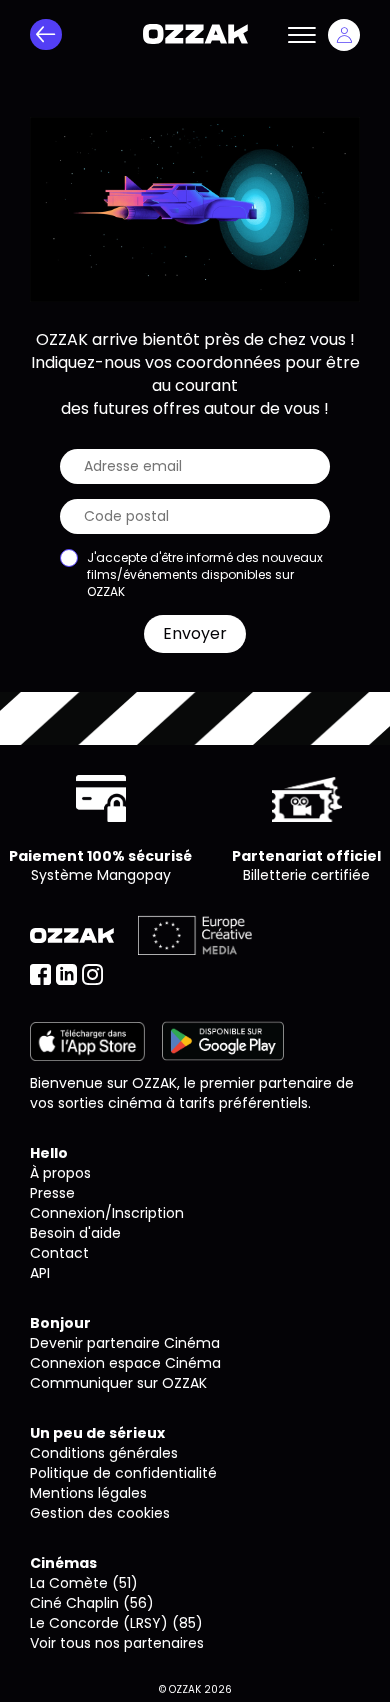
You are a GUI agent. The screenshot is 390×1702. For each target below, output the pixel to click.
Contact (59, 1253)
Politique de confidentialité (123, 1473)
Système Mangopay (101, 875)
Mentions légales (88, 1493)
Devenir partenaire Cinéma (125, 1343)
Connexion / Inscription (344, 35)
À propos (60, 1173)
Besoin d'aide (75, 1233)
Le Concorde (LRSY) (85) (116, 1623)
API (40, 1273)
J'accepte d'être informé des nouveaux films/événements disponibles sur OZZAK (205, 574)
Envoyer (195, 633)
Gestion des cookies (100, 1513)
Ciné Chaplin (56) (92, 1603)
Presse (52, 1193)
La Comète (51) (84, 1583)
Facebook (40, 974)
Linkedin (66, 974)
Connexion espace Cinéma (125, 1363)
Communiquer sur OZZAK (118, 1383)
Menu (302, 35)
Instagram (92, 974)
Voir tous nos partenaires (117, 1643)
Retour (46, 35)
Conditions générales (104, 1453)
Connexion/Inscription (107, 1213)
